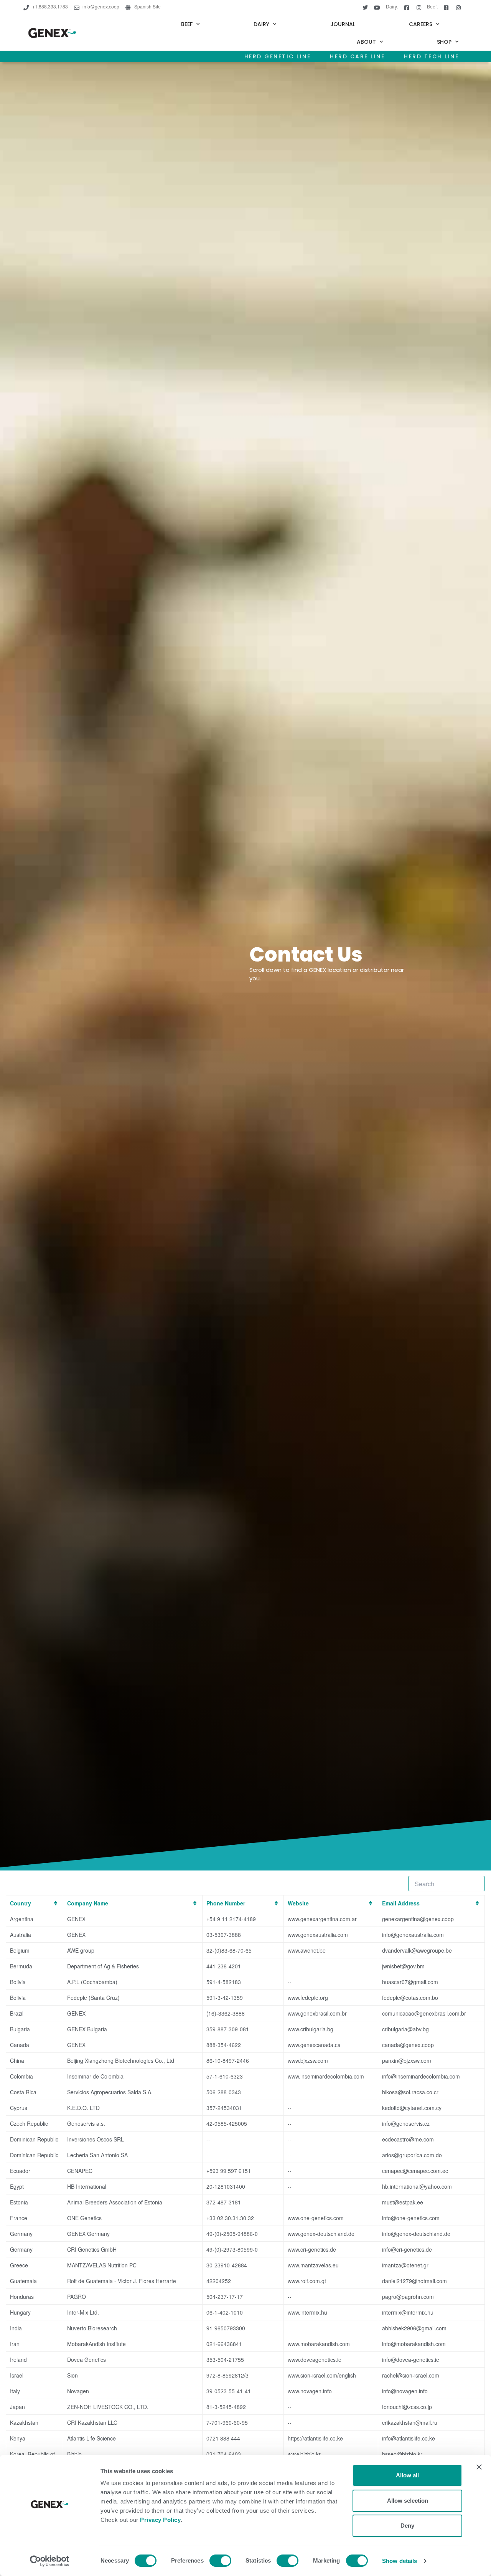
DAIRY (261, 24)
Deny (407, 2526)
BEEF (187, 24)
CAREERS (421, 24)
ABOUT (366, 42)
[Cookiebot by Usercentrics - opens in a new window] (50, 2561)
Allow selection (408, 2501)
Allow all (407, 2475)
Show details (400, 2561)
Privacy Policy (160, 2520)
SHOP (444, 42)
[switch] (220, 2561)
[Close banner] (479, 2467)
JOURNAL (343, 24)
